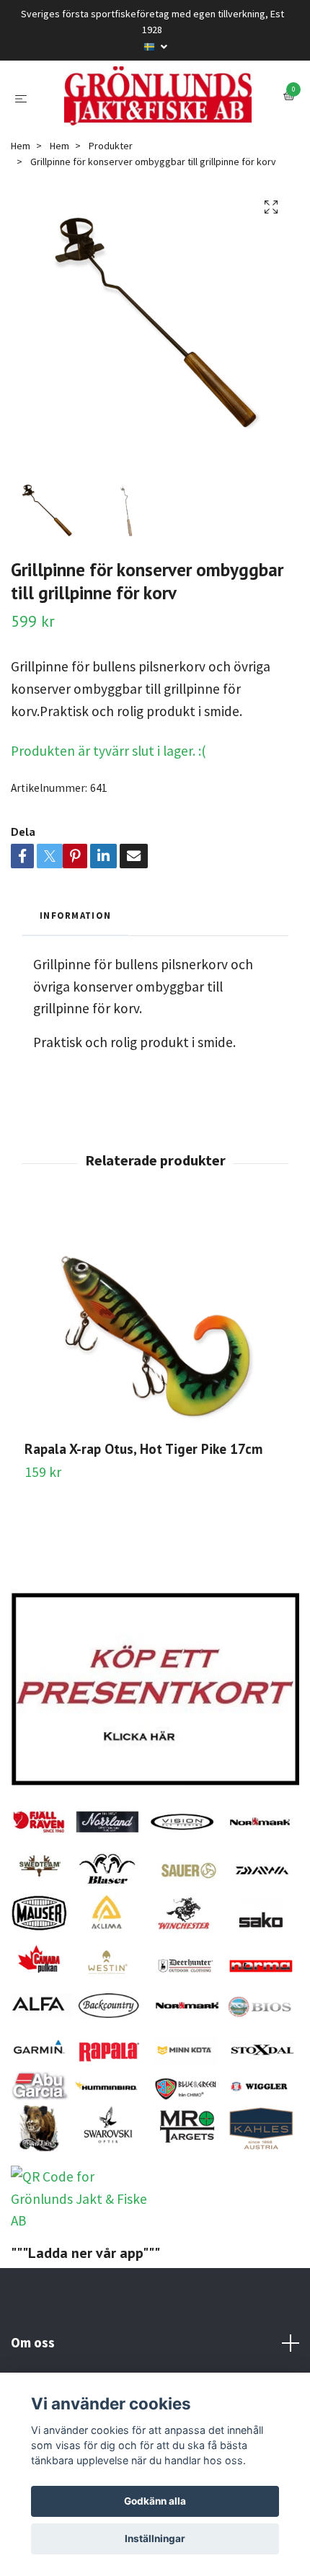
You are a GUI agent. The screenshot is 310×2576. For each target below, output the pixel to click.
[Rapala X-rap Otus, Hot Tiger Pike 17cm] (155, 1398)
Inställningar (155, 2538)
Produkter (111, 221)
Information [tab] (75, 991)
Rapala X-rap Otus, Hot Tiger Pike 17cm (143, 1524)
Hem (21, 221)
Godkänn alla (155, 2501)
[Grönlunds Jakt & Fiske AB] (155, 134)
